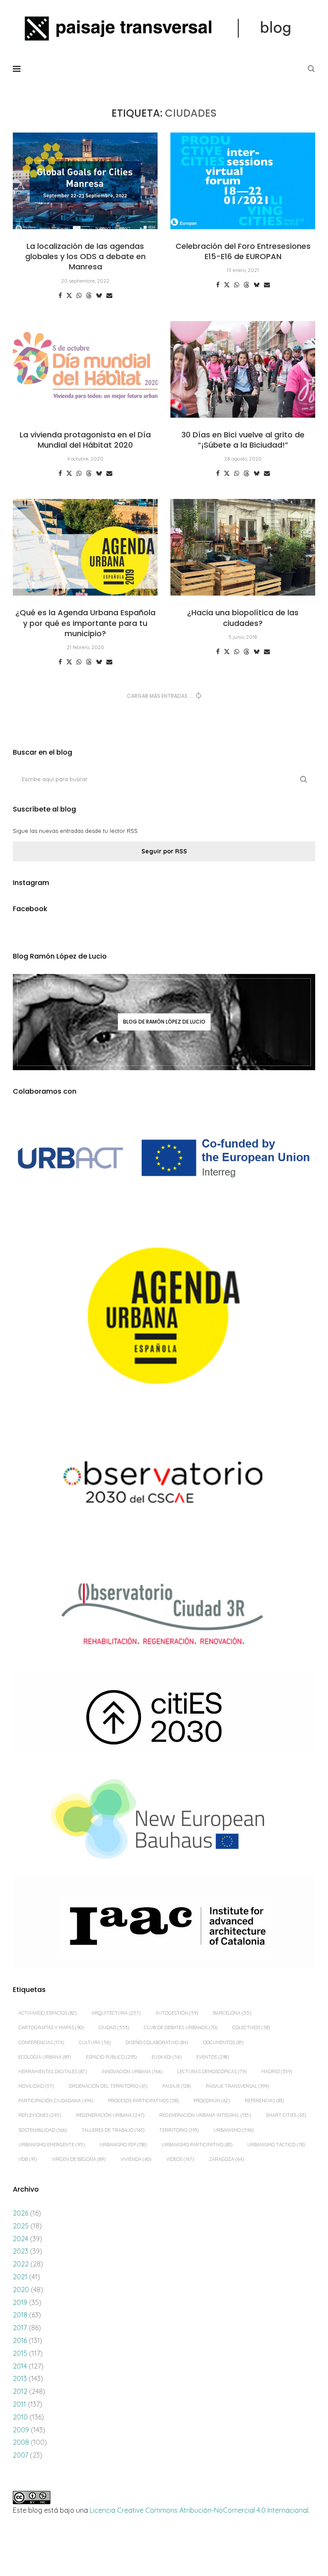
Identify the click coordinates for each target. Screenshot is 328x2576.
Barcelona (232, 2013)
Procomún (212, 2101)
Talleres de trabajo (113, 2130)
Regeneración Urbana (110, 2115)
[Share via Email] (109, 295)
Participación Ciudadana (56, 2101)
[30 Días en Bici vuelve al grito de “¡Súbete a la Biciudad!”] (243, 369)
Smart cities (286, 2115)
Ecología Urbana (45, 2057)
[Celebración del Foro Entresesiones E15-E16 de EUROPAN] (243, 181)
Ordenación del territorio (108, 2086)
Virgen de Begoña (79, 2159)
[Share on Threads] (89, 295)
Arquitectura (116, 2013)
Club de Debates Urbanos (181, 2027)
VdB (28, 2159)
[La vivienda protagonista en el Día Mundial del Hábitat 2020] (85, 369)
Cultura (95, 2042)
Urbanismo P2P (123, 2145)
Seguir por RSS (164, 851)
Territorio (179, 2130)
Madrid (277, 2071)
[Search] (311, 69)
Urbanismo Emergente (51, 2145)
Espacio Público (111, 2057)
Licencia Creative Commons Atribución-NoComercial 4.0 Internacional (199, 2510)
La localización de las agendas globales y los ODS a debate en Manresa (85, 257)
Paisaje (177, 2086)
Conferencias (41, 2042)
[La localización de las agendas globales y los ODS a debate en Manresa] (85, 181)
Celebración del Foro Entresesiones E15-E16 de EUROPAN (243, 251)
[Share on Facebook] (60, 295)
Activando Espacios (47, 2013)
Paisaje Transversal (237, 2086)
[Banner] (164, 1485)
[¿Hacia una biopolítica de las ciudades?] (243, 547)
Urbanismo (234, 2130)
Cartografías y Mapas (51, 2027)
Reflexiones (40, 2115)
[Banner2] (164, 1316)
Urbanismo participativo (197, 2145)
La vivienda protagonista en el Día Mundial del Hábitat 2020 (85, 440)
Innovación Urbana (132, 2071)
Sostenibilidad (42, 2130)
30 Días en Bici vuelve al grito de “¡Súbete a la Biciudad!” (243, 440)
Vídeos (180, 2159)
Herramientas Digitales (53, 2071)
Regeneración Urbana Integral (205, 2115)
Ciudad (114, 2027)
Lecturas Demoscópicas (212, 2071)
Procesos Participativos (143, 2101)
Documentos (223, 2042)
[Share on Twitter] (69, 295)
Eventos (213, 2057)
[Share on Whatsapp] (79, 295)
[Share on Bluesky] (99, 295)
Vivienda (136, 2159)
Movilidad (36, 2086)
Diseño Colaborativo (157, 2042)
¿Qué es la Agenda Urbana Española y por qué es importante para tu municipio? (85, 623)
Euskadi (167, 2057)
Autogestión (177, 2013)
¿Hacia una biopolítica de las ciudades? (243, 618)
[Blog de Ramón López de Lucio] (164, 1022)
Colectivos (251, 2027)
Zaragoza (226, 2159)
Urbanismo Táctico (276, 2145)
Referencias (264, 2101)
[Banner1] (164, 1158)
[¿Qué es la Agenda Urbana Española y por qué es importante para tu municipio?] (85, 547)
